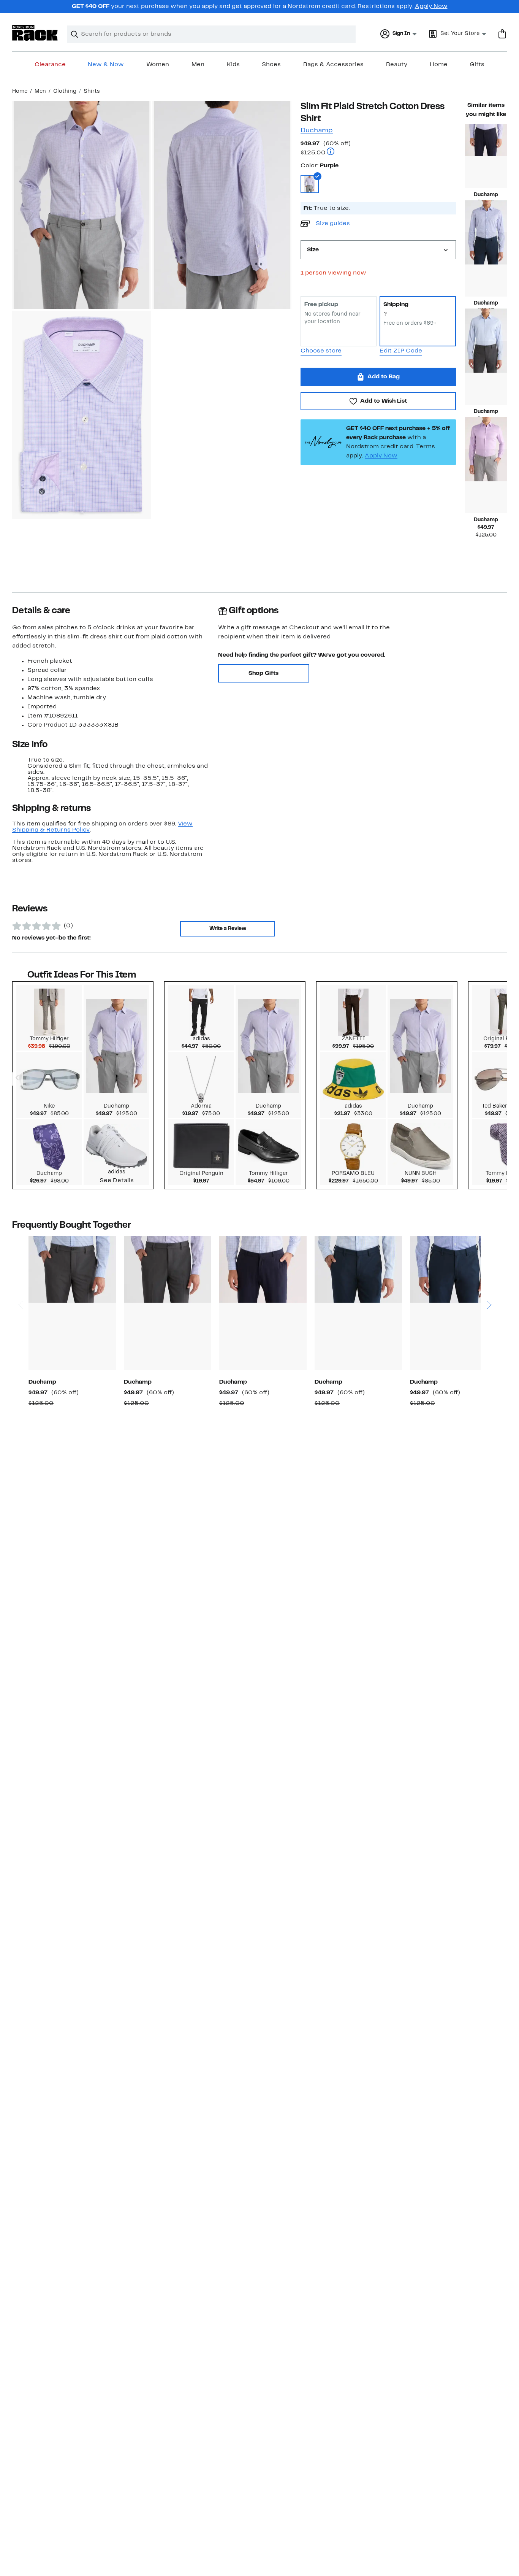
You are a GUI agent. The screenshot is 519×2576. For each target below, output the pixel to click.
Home (439, 65)
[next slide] (489, 1276)
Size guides (333, 224)
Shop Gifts (263, 673)
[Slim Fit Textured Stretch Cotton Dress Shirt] (486, 481)
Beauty (397, 65)
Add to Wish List (384, 401)
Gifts (477, 65)
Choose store (321, 351)
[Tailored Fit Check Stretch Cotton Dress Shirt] (486, 156)
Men (198, 65)
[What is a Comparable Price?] (331, 152)
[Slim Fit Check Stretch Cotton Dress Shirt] (358, 1303)
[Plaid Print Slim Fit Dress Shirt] (72, 1303)
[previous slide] (20, 1276)
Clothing (65, 91)
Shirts (92, 91)
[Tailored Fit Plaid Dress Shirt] (263, 1303)
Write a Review (228, 929)
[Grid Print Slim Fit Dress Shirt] (486, 373)
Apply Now (431, 6)
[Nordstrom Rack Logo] (35, 33)
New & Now (106, 65)
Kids (233, 65)
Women (158, 65)
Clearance (50, 65)
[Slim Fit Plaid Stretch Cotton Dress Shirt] (486, 264)
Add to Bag (384, 377)
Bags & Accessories (333, 65)
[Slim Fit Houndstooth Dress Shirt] (454, 1303)
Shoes (271, 65)
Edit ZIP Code (401, 351)
